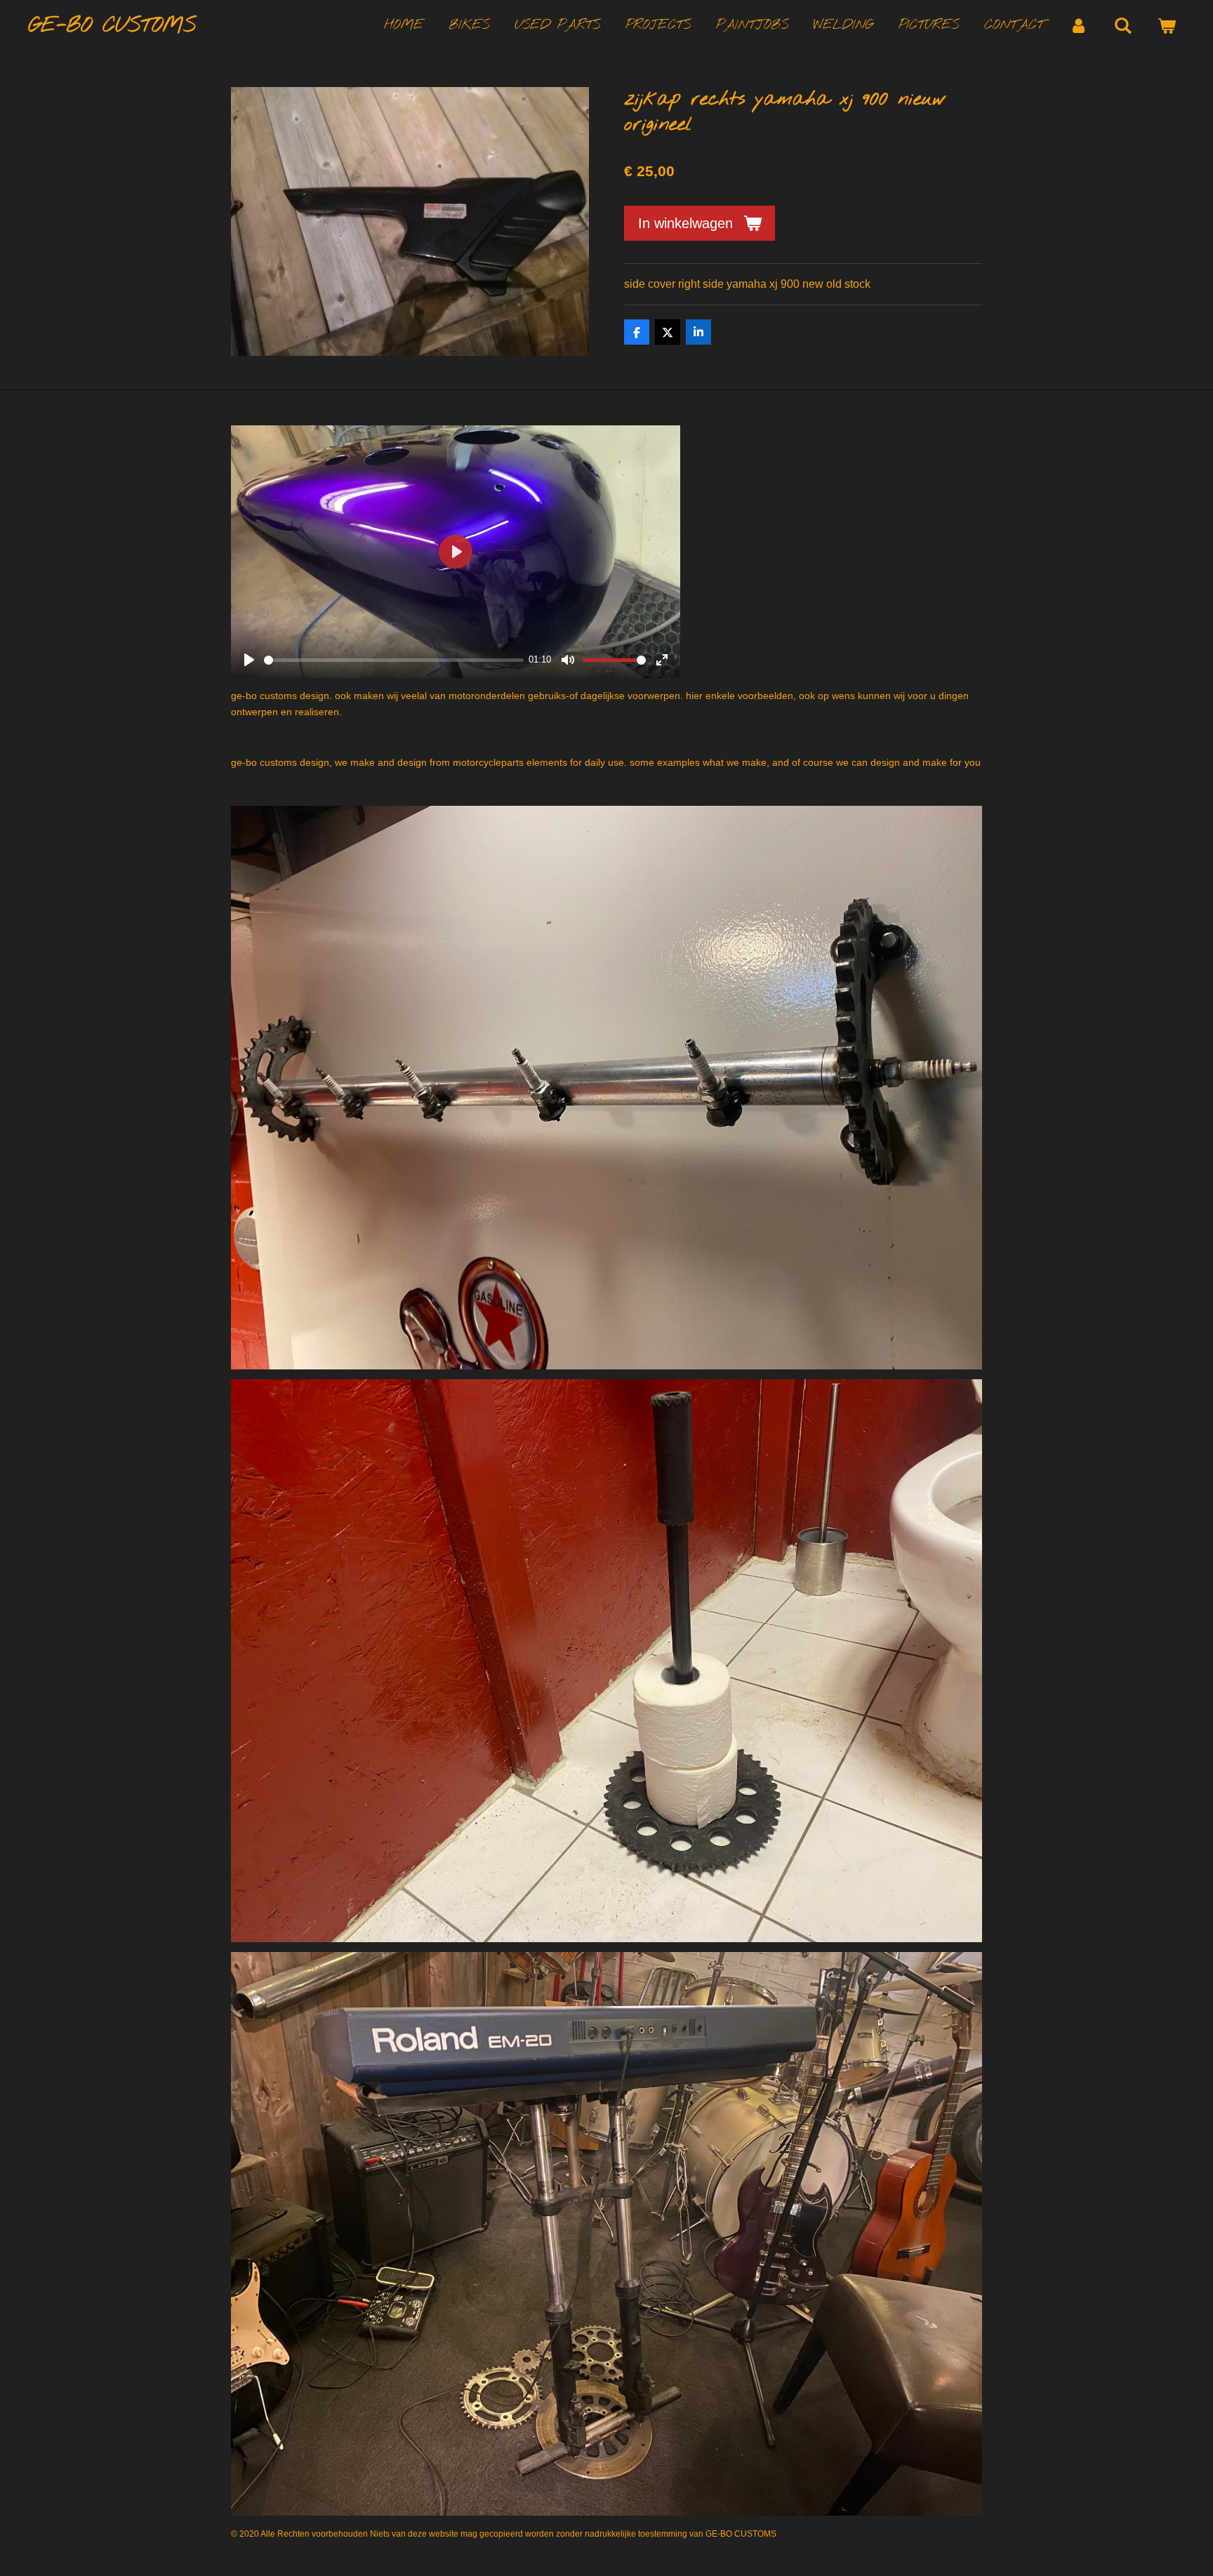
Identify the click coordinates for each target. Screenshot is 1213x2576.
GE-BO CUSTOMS (112, 26)
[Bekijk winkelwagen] (1166, 26)
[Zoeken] (1123, 26)
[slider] (394, 660)
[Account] (1079, 26)
